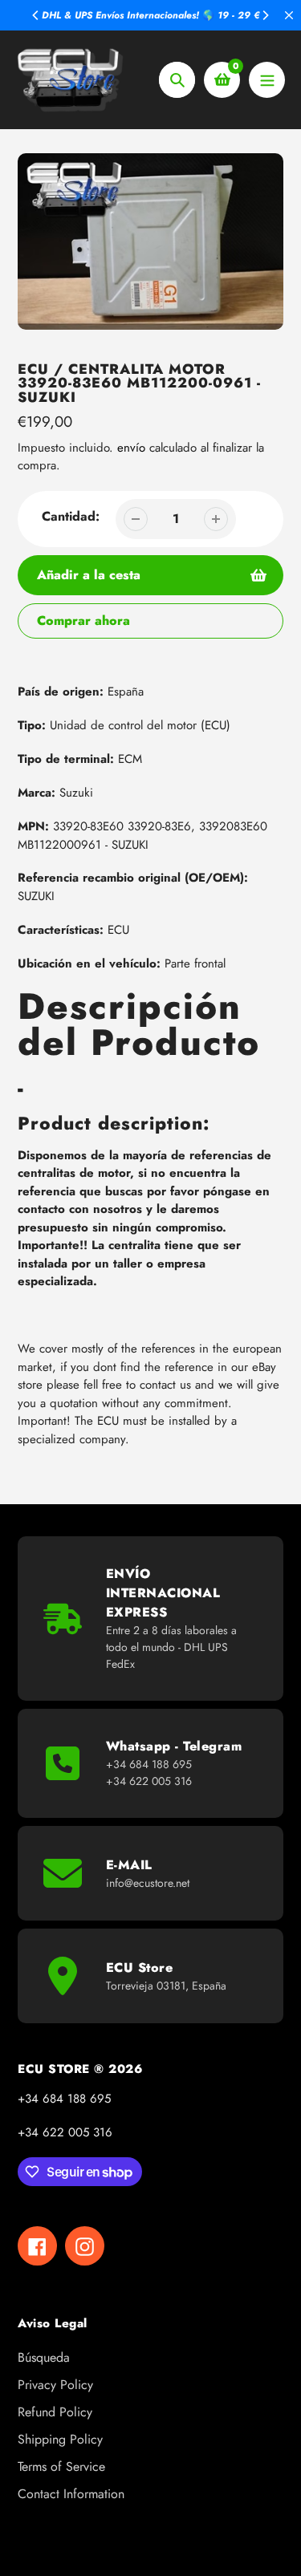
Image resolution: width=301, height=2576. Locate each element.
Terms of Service (61, 2466)
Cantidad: (71, 516)
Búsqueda (44, 2357)
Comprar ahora (83, 621)
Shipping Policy (60, 2439)
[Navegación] (267, 80)
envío (133, 448)
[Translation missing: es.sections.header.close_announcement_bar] (289, 15)
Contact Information (71, 2494)
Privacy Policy (55, 2385)
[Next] (265, 15)
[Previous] (36, 15)
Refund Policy (55, 2412)
